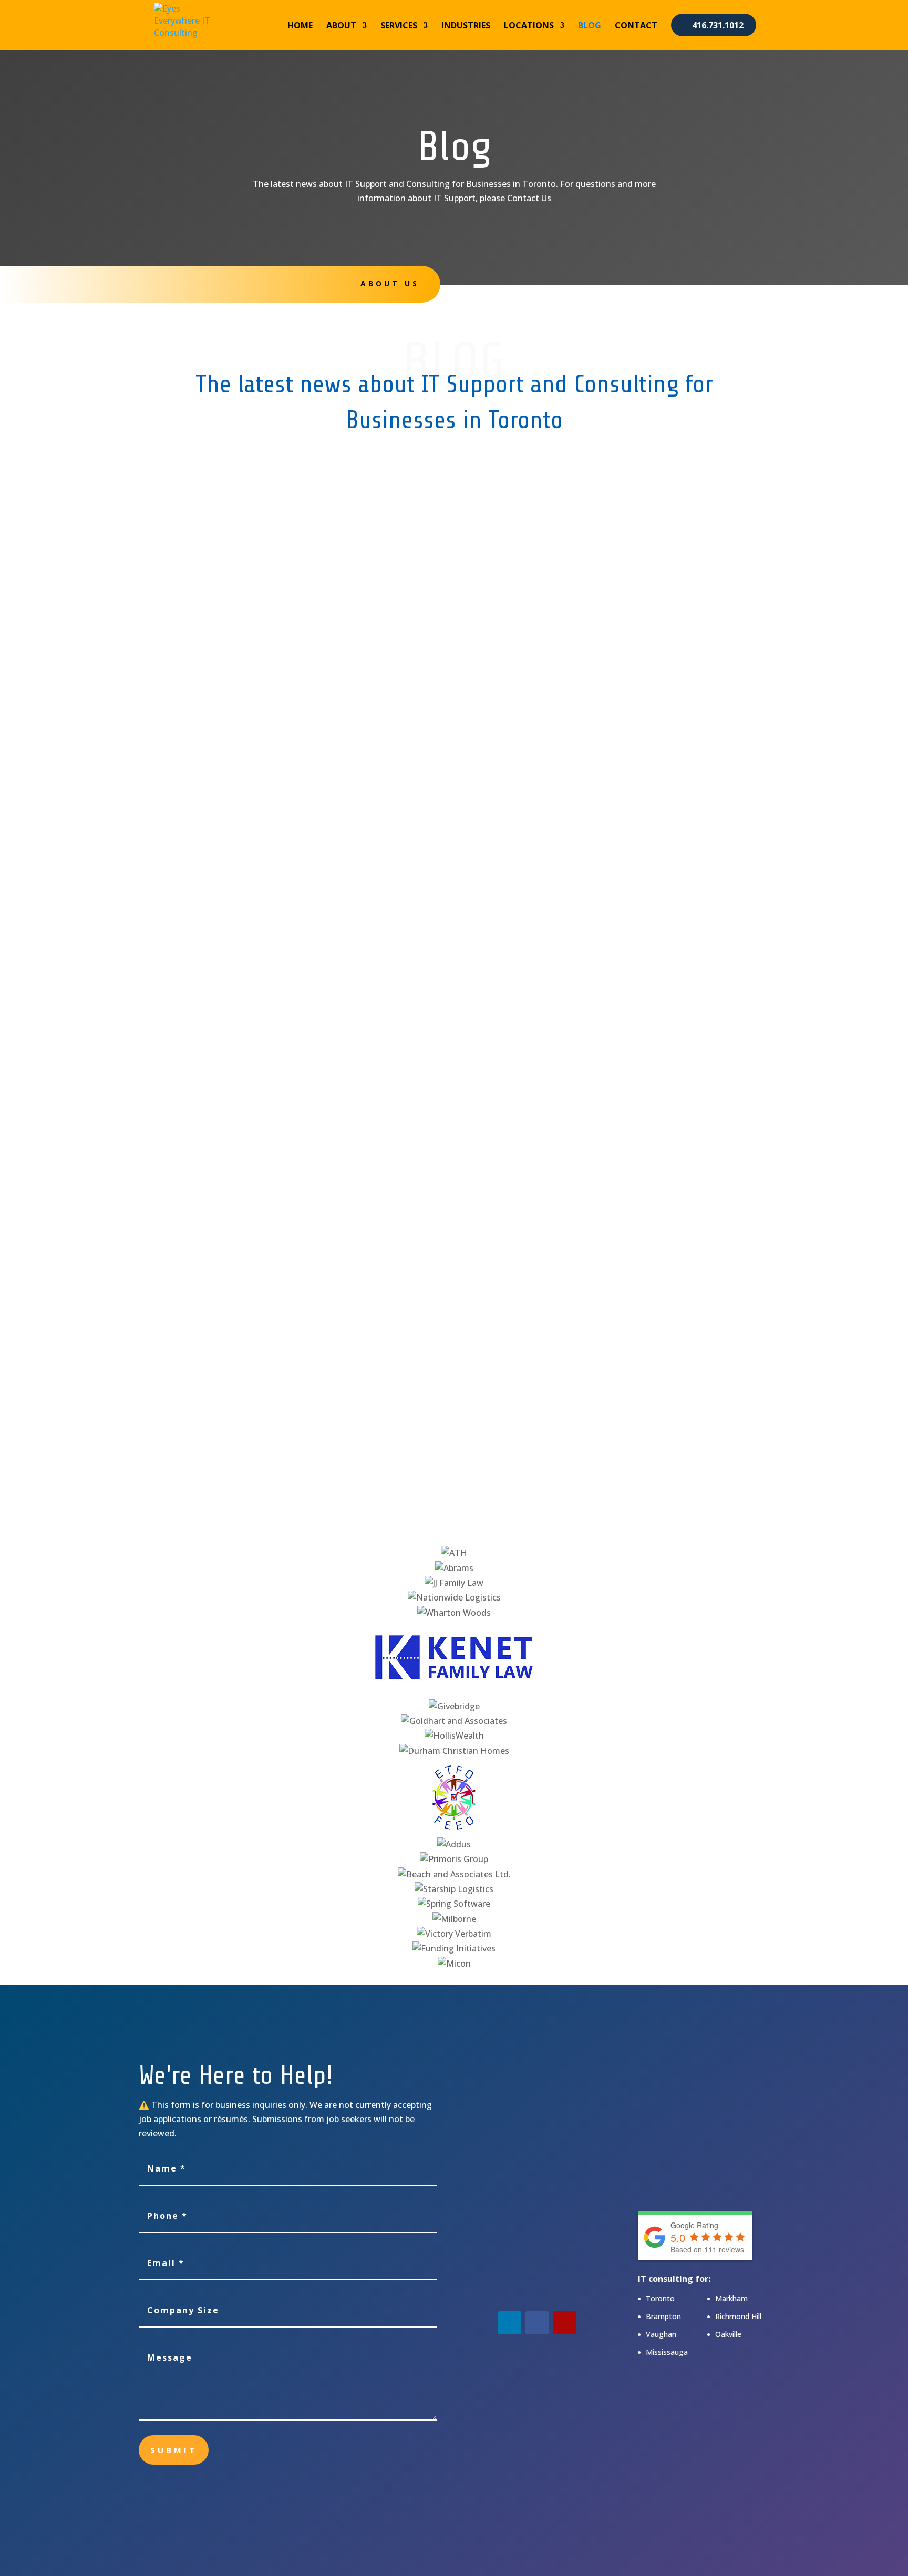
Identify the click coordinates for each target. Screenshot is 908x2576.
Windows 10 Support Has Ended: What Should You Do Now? (332, 982)
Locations (529, 26)
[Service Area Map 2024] (704, 2195)
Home (300, 26)
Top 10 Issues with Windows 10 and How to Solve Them (321, 1253)
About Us (390, 283)
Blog (590, 26)
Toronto (660, 2298)
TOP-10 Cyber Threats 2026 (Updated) (277, 697)
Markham (731, 2298)
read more (206, 612)
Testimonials (545, 284)
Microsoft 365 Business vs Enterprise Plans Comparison (322, 1118)
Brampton (663, 2316)
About (341, 26)
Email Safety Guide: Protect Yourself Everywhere (304, 1388)
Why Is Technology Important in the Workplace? (303, 562)
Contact (636, 26)
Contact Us (720, 284)
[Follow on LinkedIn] (510, 2323)
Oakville (728, 2334)
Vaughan (661, 2334)
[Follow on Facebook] (537, 2323)
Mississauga (667, 2352)
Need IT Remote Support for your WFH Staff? (295, 832)
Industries (466, 26)
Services (399, 26)
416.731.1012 (718, 25)
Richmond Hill (738, 2316)
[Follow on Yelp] (564, 2323)
